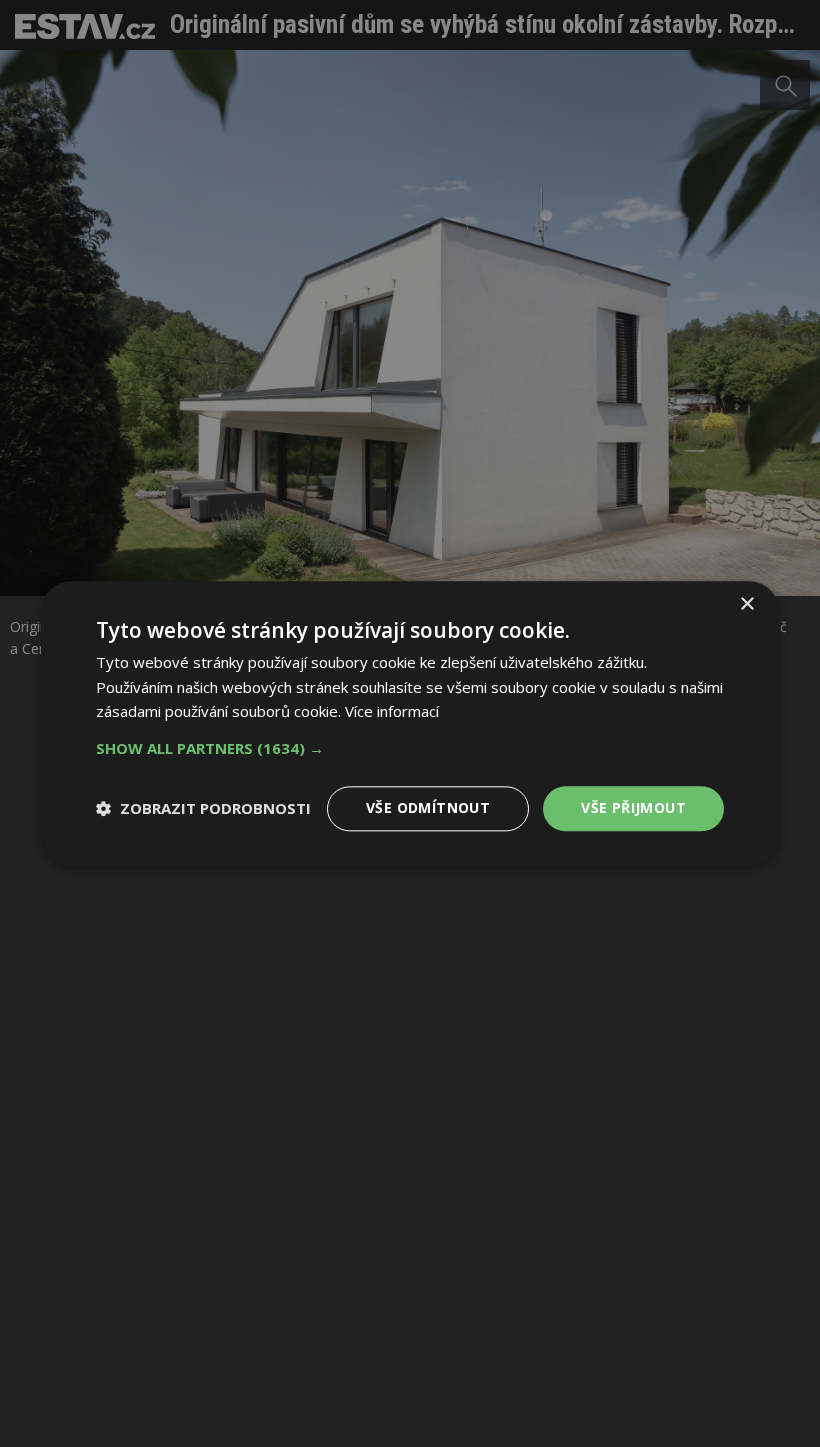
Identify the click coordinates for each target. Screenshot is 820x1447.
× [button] (746, 604)
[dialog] (410, 723)
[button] (410, 748)
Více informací (392, 712)
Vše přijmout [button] (633, 807)
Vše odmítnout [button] (428, 807)
